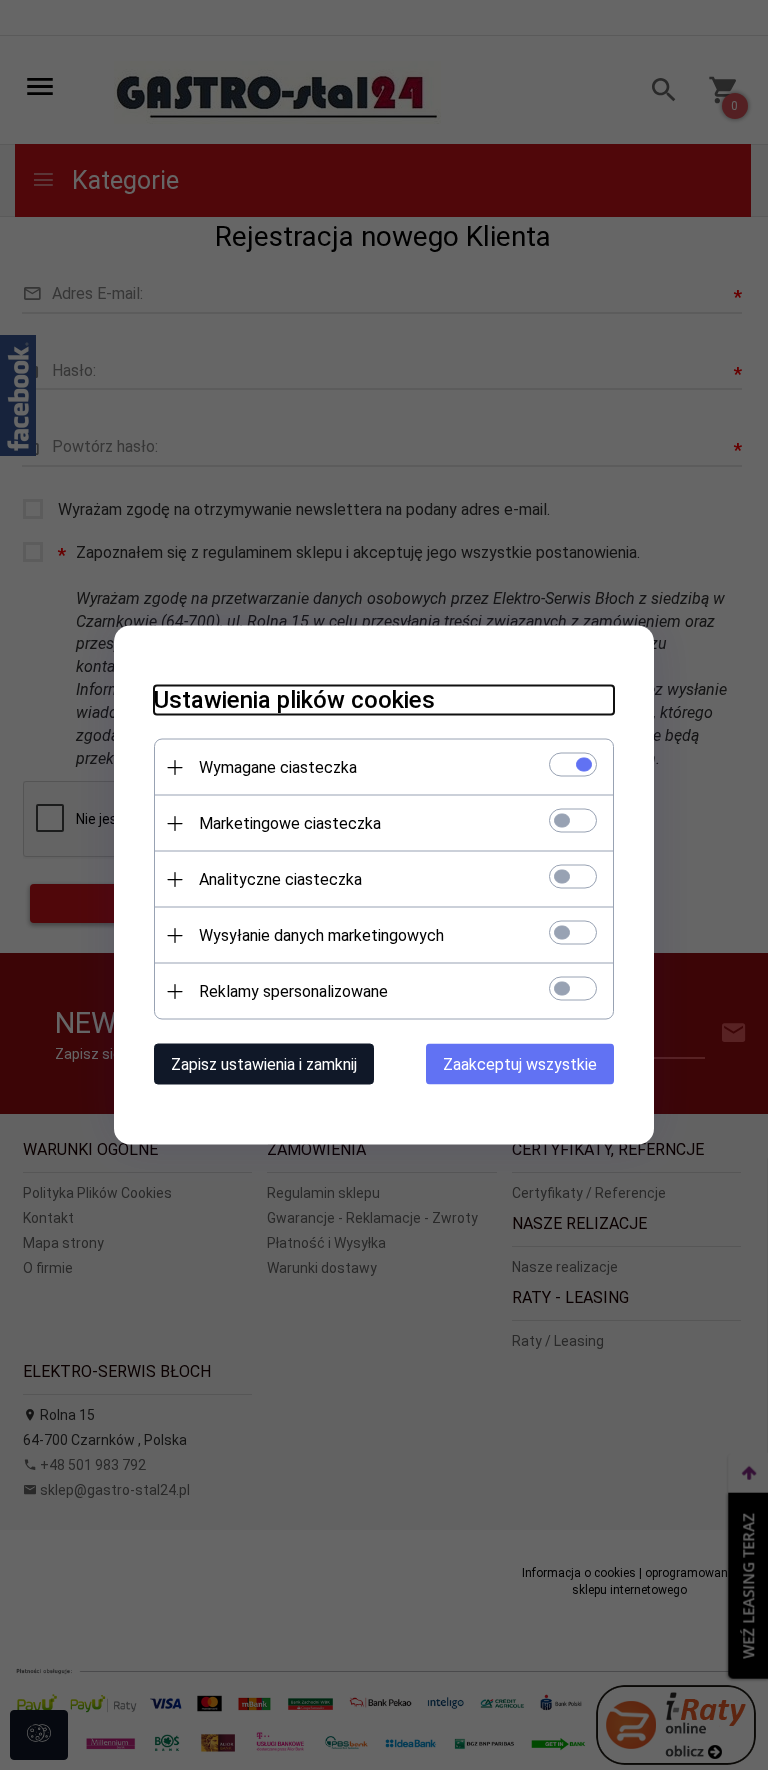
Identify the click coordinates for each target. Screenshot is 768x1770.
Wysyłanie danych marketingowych (321, 935)
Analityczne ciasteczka (280, 879)
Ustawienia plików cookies (294, 700)
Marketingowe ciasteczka (290, 823)
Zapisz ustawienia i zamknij (264, 1064)
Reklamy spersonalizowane (293, 991)
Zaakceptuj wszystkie (520, 1064)
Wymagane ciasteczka (278, 767)
